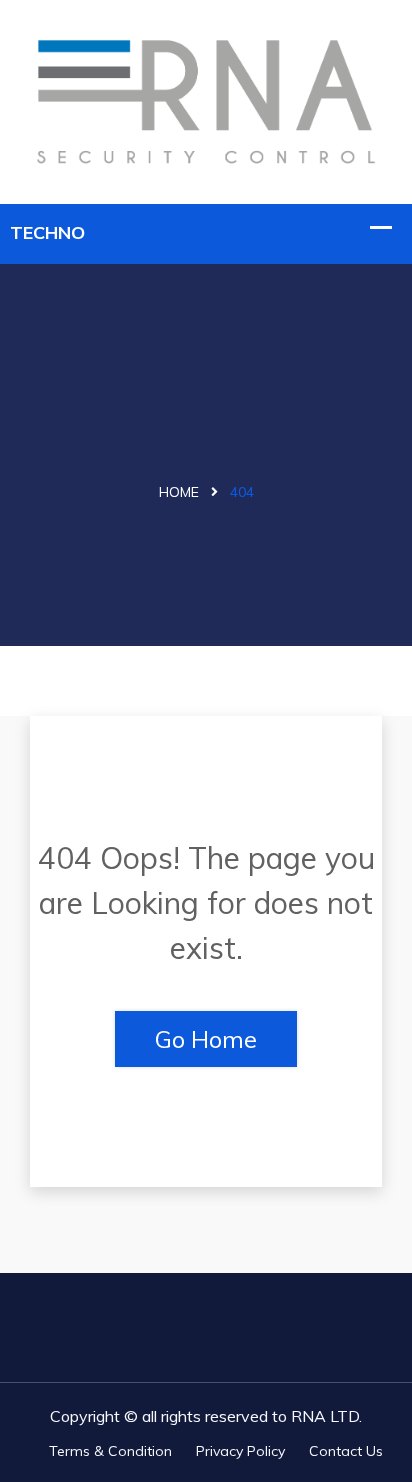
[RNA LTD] (206, 99)
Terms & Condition (110, 1451)
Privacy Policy (240, 1451)
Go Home (206, 1039)
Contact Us (346, 1451)
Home (179, 492)
